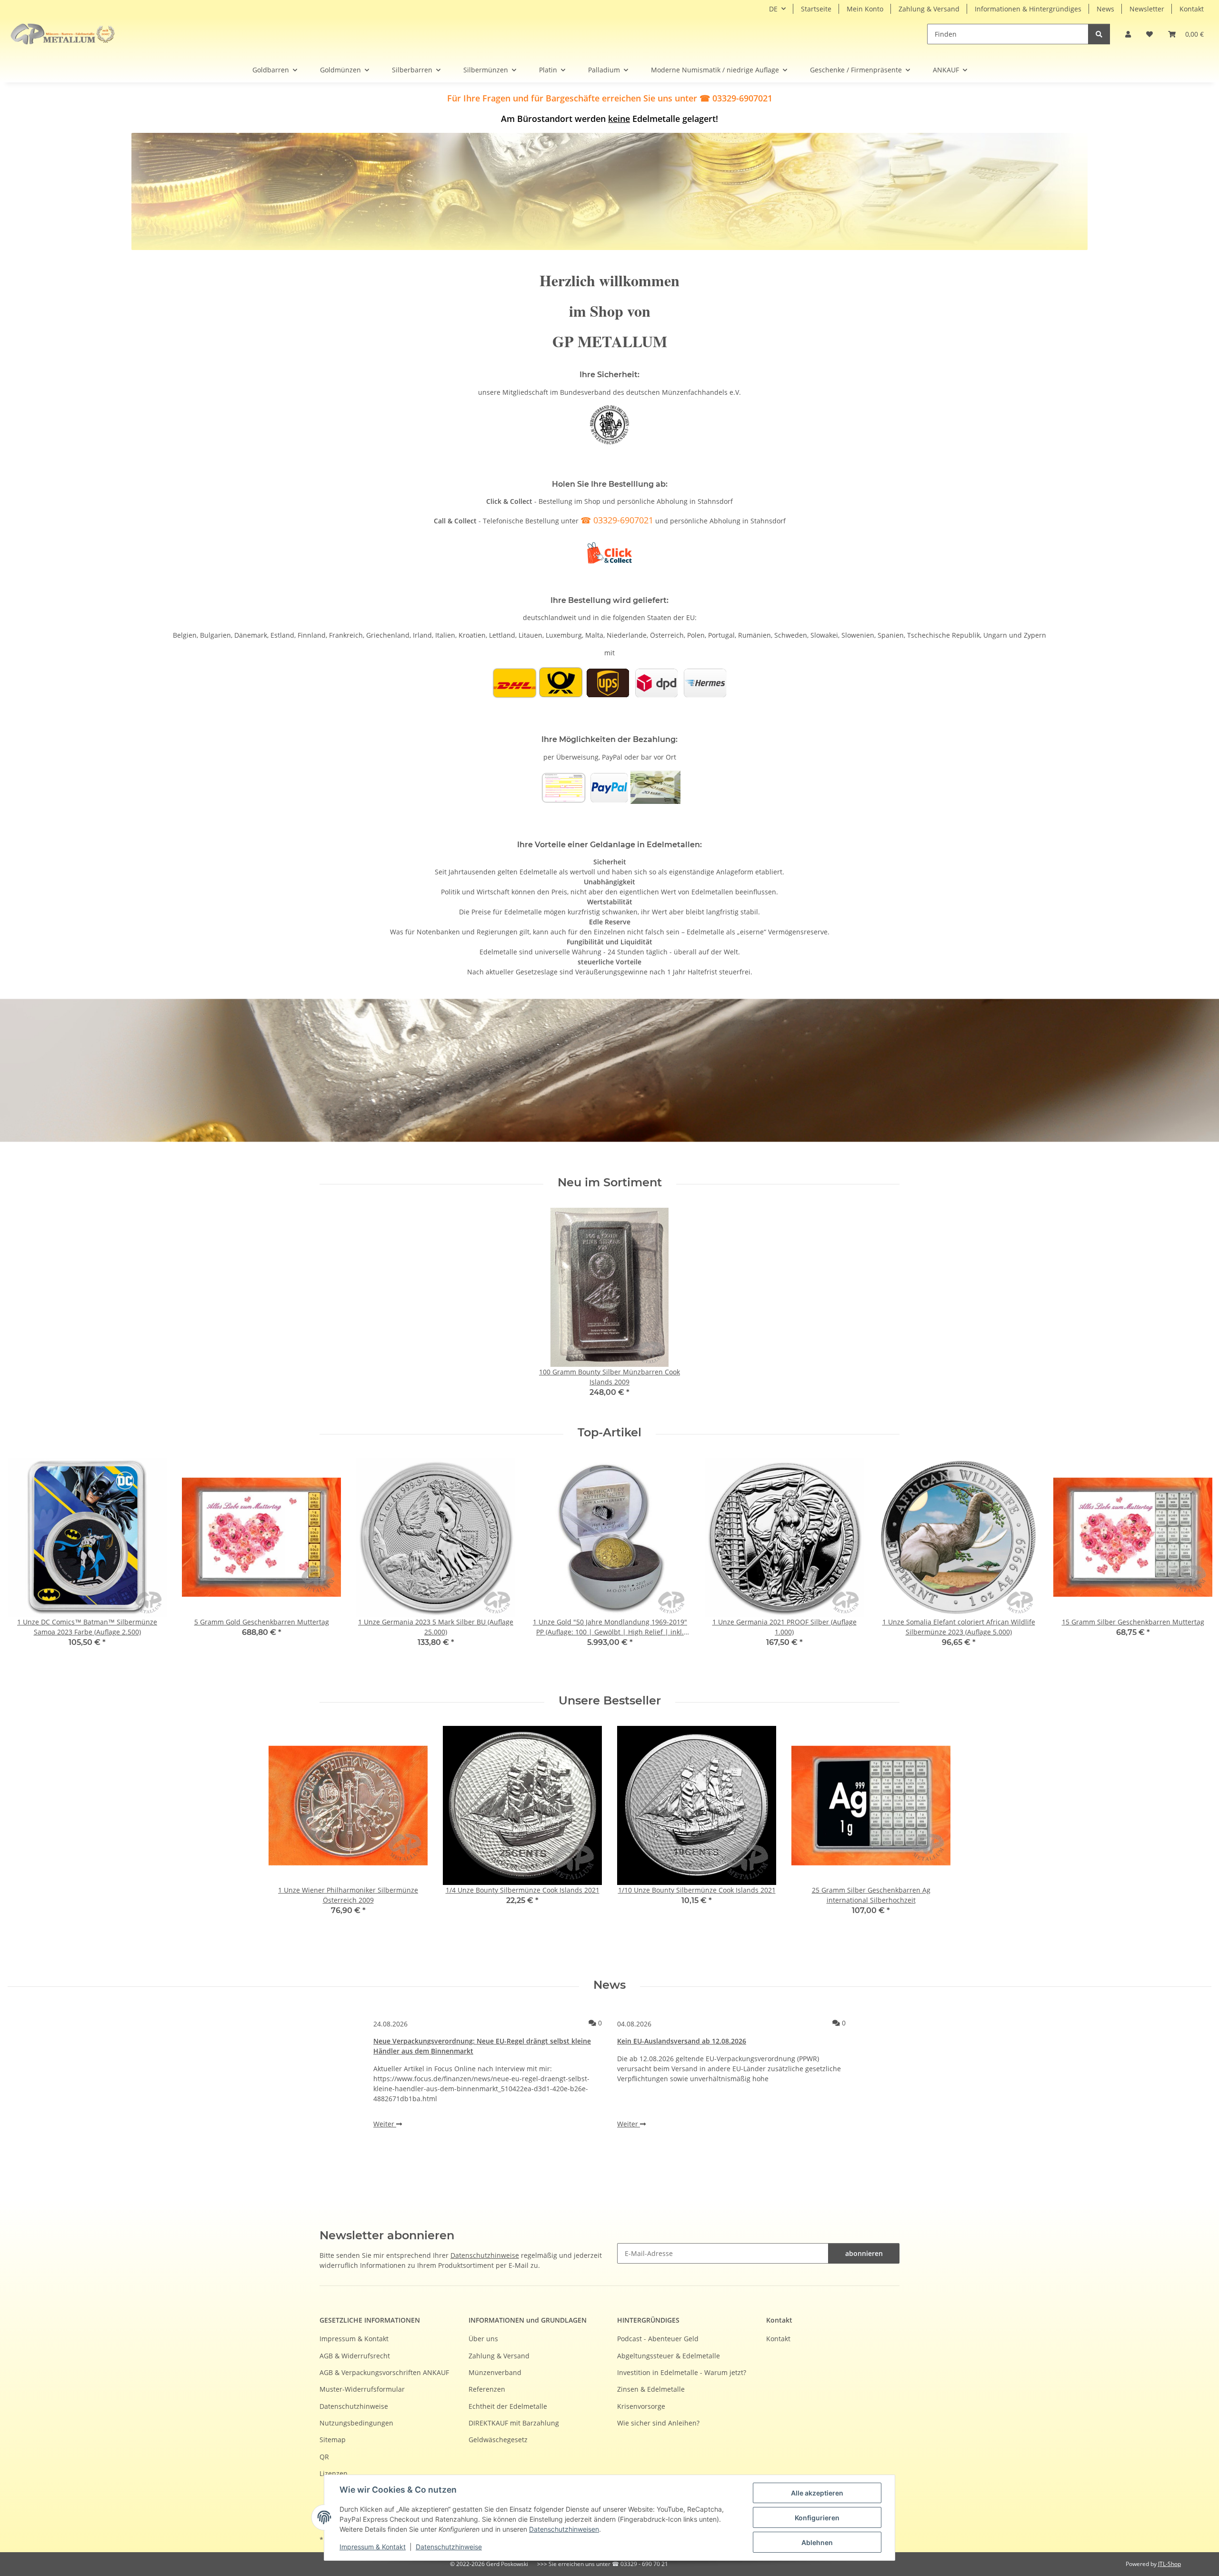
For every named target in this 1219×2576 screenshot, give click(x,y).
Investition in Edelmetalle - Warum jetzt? (682, 2372)
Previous (24, 1569)
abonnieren (864, 2253)
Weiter (385, 2124)
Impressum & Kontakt (373, 2547)
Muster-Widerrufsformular (362, 2389)
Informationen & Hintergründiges (1028, 9)
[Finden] (1099, 34)
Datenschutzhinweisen (564, 2529)
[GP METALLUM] (65, 34)
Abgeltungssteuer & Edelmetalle (669, 2356)
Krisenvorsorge (641, 2406)
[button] (1128, 34)
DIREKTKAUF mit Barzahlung (514, 2423)
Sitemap (333, 2440)
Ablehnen (817, 2542)
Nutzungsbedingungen (356, 2423)
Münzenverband (495, 2372)
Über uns (483, 2339)
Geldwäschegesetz (498, 2440)
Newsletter (1147, 9)
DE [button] (773, 9)
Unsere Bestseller (610, 1701)
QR (324, 2457)
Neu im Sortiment (610, 1183)
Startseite (816, 9)
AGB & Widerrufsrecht (355, 2356)
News (1105, 9)
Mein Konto (865, 9)
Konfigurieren (817, 2518)
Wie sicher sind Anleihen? (658, 2423)
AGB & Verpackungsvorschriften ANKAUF (384, 2372)
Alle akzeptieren (817, 2493)
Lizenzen (334, 2473)
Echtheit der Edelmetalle (508, 2406)
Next (1196, 1569)
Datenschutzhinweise (449, 2547)
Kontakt (1192, 9)
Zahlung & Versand (929, 9)
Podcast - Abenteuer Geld (658, 2339)
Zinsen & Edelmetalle (651, 2389)
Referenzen (487, 2389)
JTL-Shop (1169, 2564)
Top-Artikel (609, 1433)
